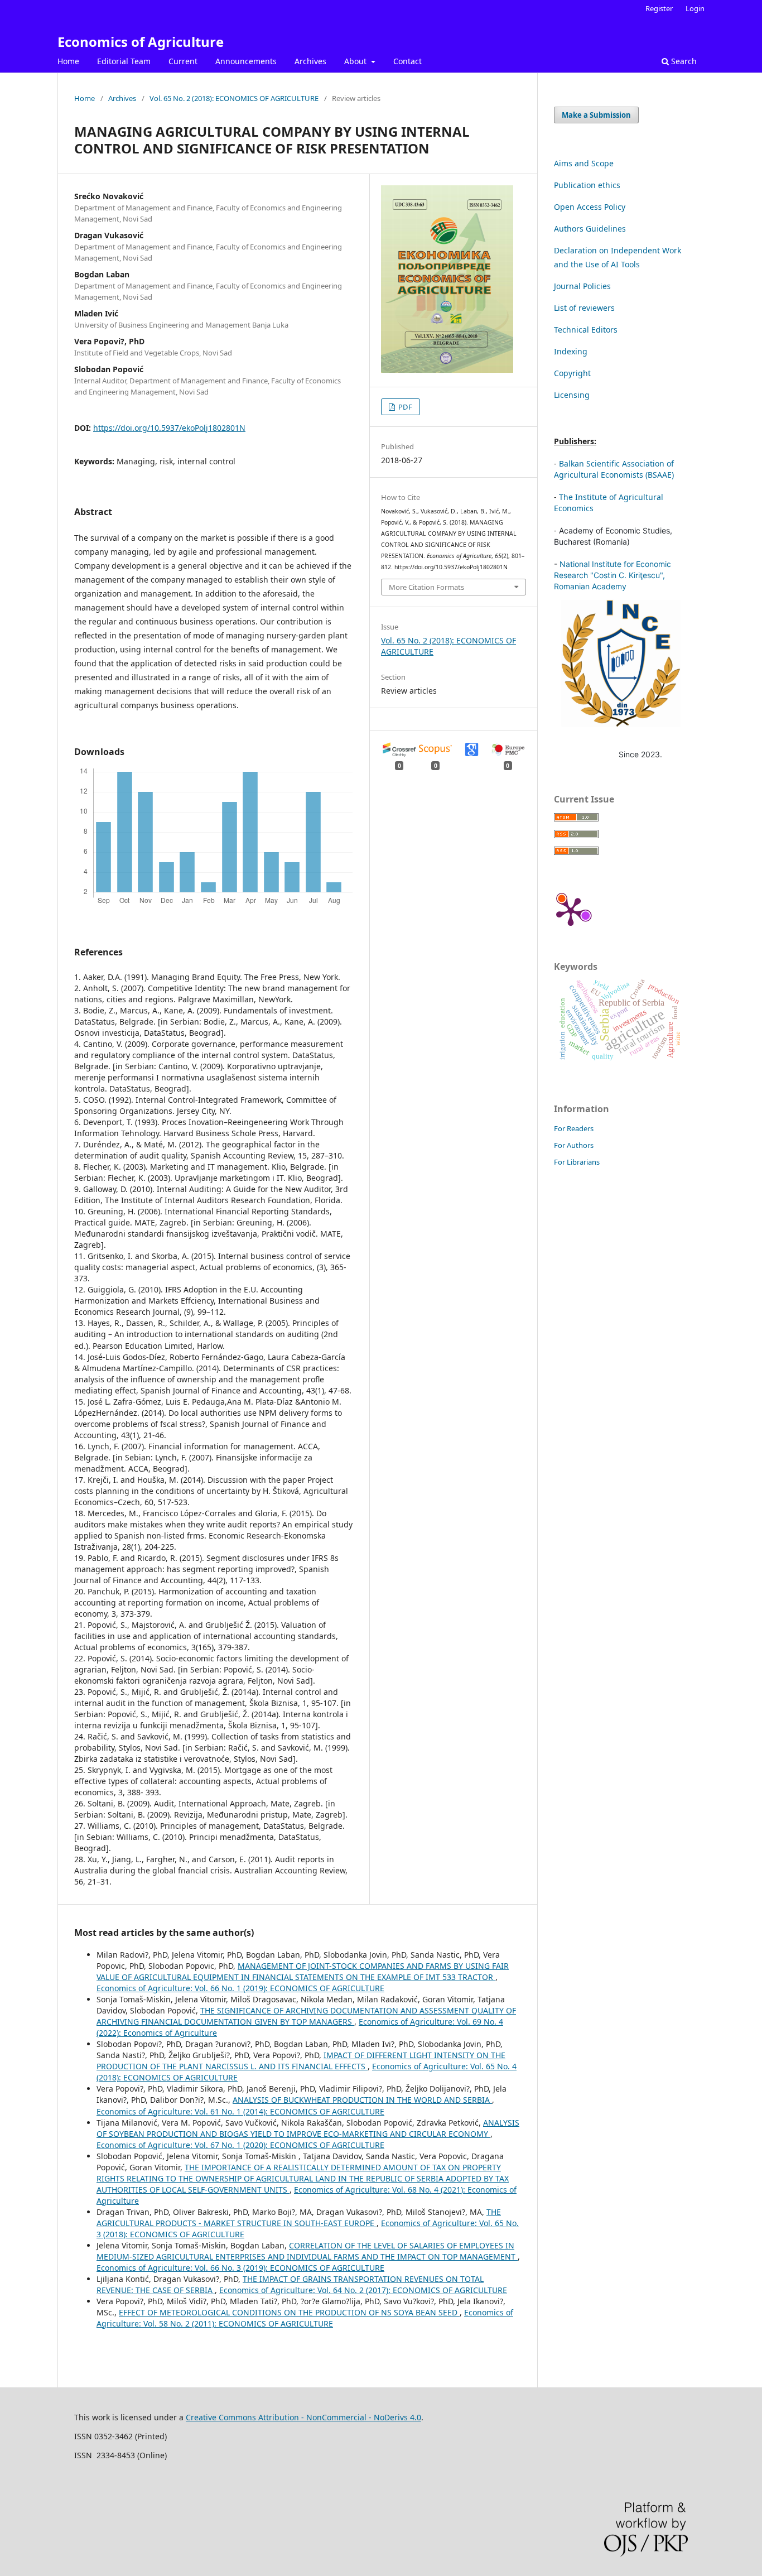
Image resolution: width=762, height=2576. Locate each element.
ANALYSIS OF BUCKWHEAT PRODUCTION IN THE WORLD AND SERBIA (362, 2100)
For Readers (574, 1128)
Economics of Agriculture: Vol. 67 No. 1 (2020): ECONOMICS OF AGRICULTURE (240, 2145)
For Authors (574, 1145)
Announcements (246, 61)
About (356, 61)
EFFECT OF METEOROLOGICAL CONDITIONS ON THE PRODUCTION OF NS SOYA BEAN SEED (289, 2312)
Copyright (572, 373)
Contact (407, 61)
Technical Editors (586, 330)
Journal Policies (582, 286)
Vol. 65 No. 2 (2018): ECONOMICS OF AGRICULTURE (234, 98)
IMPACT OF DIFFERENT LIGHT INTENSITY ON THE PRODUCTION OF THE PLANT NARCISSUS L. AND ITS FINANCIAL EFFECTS (301, 2061)
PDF (404, 407)
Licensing (572, 395)
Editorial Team (124, 61)
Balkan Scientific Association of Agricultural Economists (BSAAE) (614, 469)
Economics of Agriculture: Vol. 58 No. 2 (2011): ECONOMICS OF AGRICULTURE (305, 2318)
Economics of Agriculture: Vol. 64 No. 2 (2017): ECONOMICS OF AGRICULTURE (363, 2290)
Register (659, 8)
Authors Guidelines (590, 229)
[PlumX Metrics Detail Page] (571, 911)
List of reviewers (584, 308)
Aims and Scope (584, 163)
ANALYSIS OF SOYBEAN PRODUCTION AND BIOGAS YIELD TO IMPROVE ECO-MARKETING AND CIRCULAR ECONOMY (308, 2128)
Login (695, 8)
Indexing (571, 351)
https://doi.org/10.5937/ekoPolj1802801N (169, 428)
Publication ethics (587, 185)
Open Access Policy (590, 207)
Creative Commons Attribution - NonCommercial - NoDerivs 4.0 (303, 2417)
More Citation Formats (426, 587)
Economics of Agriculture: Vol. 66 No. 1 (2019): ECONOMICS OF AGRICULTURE (240, 1988)
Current (183, 61)
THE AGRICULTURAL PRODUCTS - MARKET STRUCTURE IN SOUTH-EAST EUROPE (299, 2217)
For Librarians (577, 1162)
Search (683, 61)
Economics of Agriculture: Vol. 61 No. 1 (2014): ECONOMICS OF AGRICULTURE (240, 2111)
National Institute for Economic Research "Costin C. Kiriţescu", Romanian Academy (613, 575)
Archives (310, 61)
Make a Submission (596, 115)
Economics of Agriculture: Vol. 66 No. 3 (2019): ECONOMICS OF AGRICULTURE (240, 2268)
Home (68, 61)
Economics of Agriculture (141, 42)
